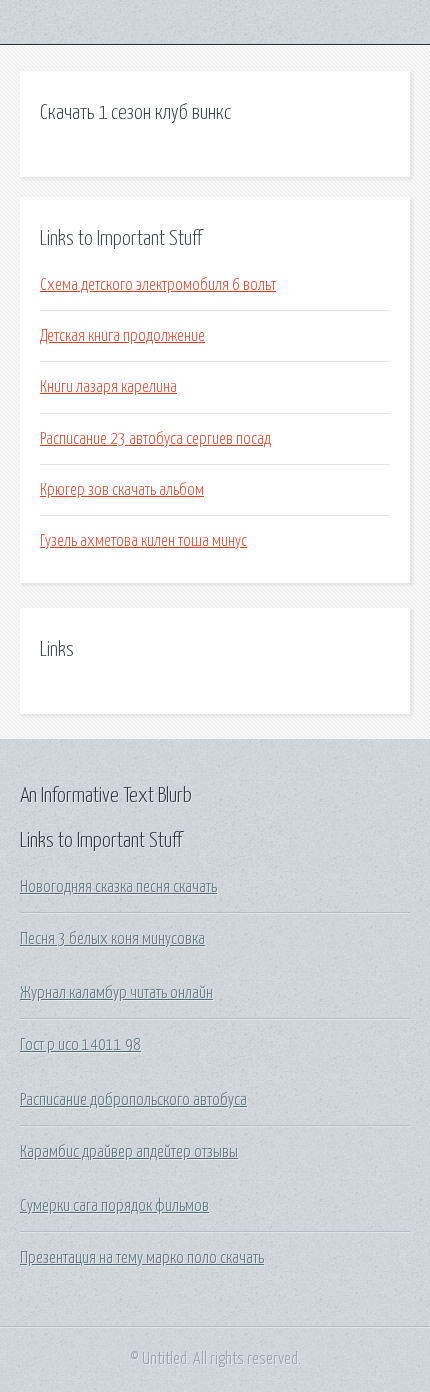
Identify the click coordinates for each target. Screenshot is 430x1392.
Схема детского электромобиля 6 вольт (158, 285)
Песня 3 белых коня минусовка (112, 939)
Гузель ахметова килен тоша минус (143, 541)
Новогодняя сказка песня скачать (118, 887)
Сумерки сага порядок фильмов (114, 1206)
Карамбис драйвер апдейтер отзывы (129, 1152)
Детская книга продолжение (122, 336)
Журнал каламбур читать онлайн (116, 993)
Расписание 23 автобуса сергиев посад (155, 439)
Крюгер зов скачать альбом (122, 490)
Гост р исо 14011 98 (80, 1045)
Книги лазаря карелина (108, 387)
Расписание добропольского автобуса (133, 1100)
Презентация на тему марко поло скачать (142, 1258)
